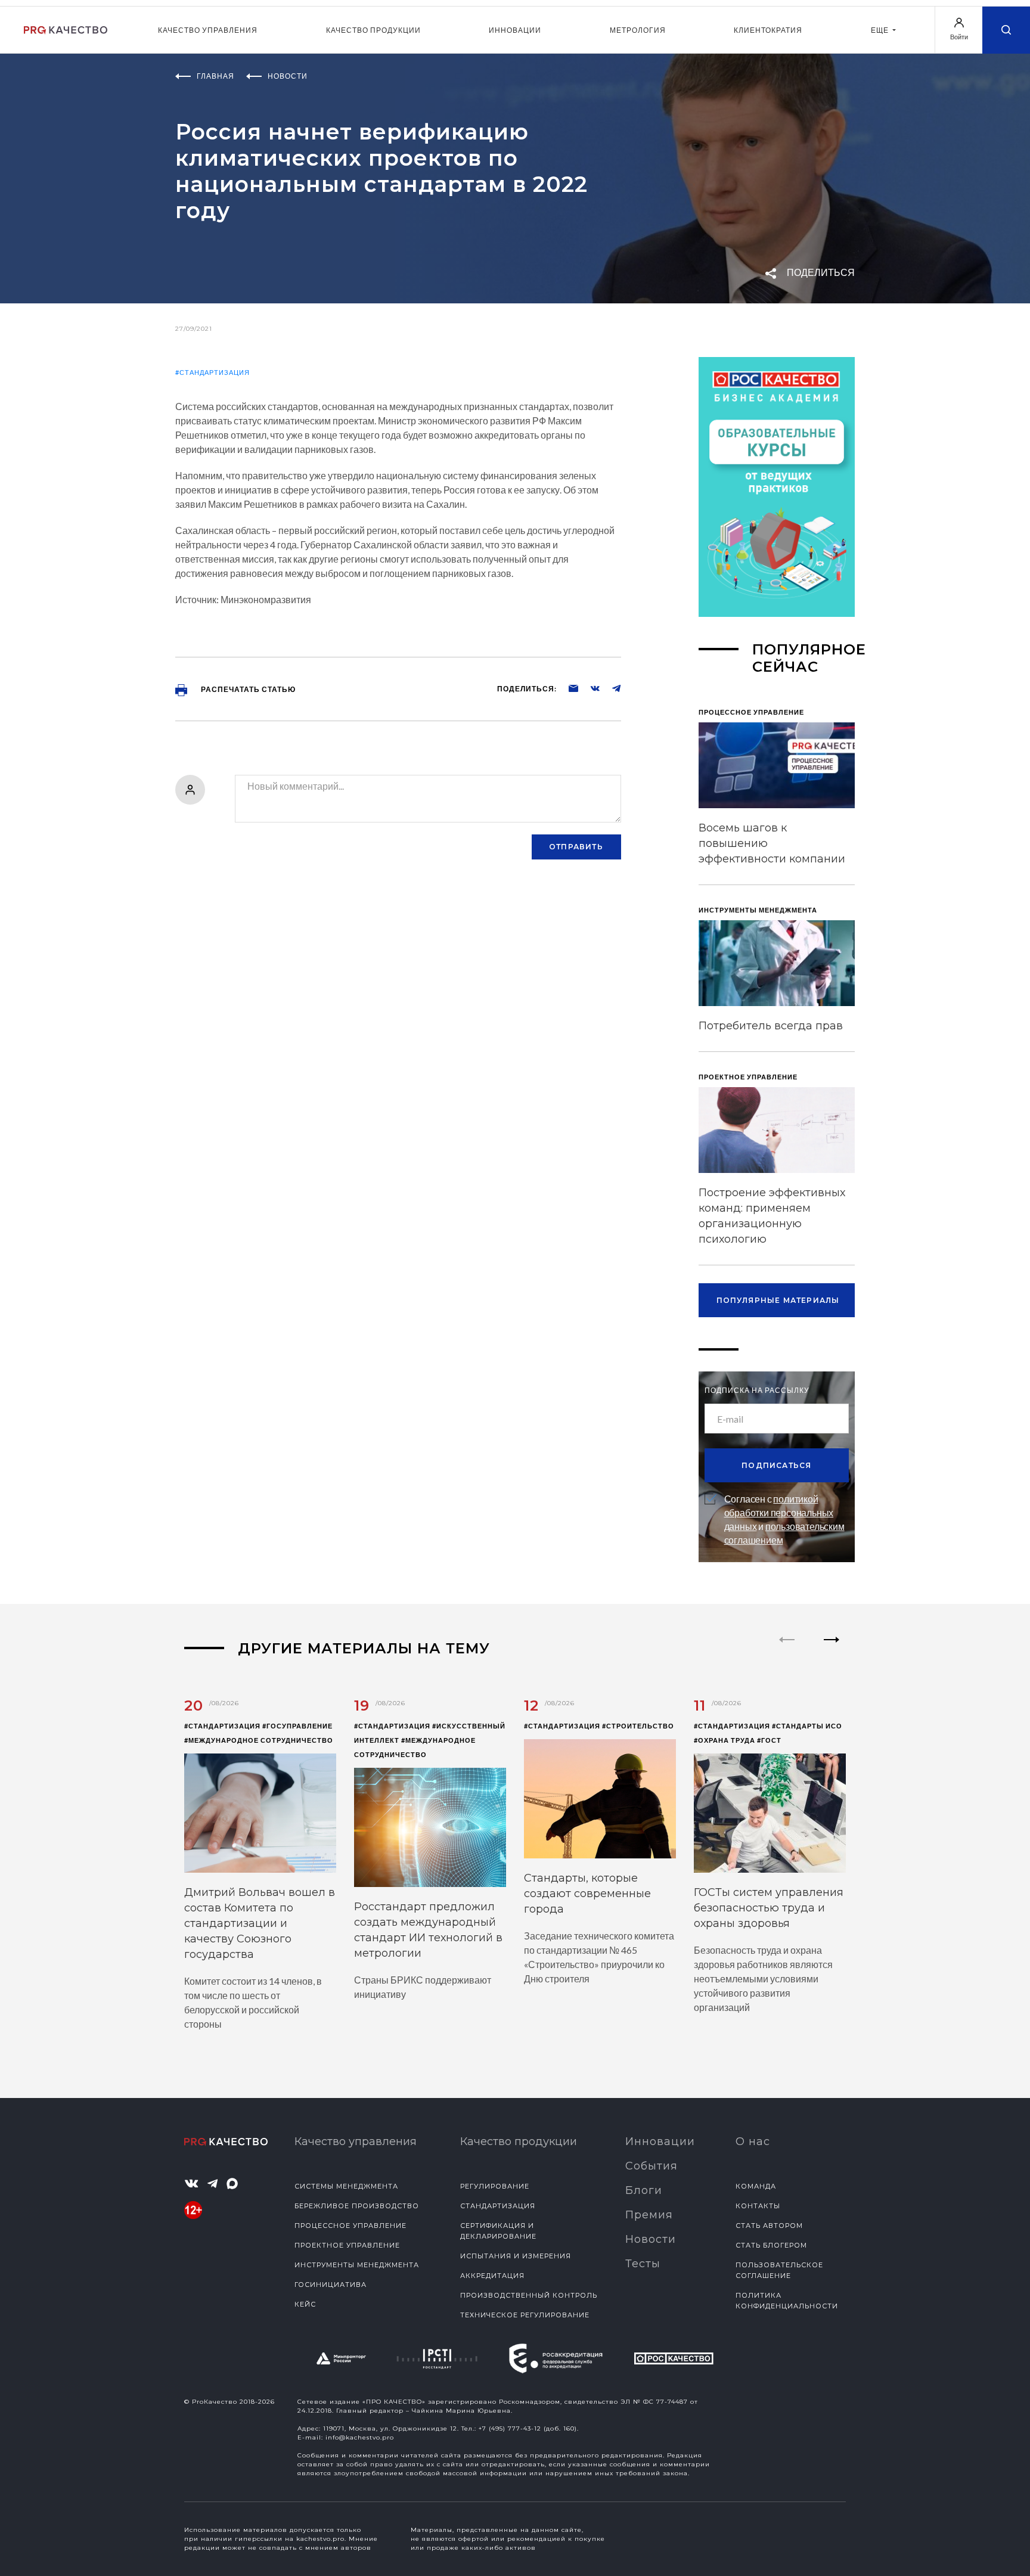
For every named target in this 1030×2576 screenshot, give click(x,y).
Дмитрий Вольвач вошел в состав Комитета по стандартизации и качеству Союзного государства (260, 1923)
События (651, 2166)
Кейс (305, 2304)
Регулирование (495, 2186)
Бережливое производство (357, 2206)
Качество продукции (373, 30)
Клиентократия (768, 30)
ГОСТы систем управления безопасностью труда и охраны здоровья (769, 1908)
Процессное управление (350, 2226)
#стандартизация (212, 372)
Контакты (758, 2206)
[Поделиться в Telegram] (610, 688)
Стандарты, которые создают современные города (587, 1894)
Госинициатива (331, 2285)
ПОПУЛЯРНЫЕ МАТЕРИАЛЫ (778, 1300)
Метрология (638, 30)
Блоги (644, 2190)
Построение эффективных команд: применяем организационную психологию (772, 1216)
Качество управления (208, 30)
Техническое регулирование (525, 2315)
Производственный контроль (529, 2295)
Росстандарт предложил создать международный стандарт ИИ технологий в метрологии (428, 1930)
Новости (651, 2239)
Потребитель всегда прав (771, 1026)
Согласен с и (784, 1519)
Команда (756, 2186)
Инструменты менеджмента (357, 2265)
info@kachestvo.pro (360, 2437)
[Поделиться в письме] (567, 688)
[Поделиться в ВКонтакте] (589, 688)
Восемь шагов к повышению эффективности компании (772, 843)
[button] (832, 1650)
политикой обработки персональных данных (779, 1512)
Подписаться (776, 1465)
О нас (753, 2142)
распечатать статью (247, 689)
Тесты (643, 2264)
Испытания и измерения (516, 2256)
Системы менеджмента (346, 2186)
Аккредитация (492, 2276)
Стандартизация (498, 2206)
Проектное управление (347, 2245)
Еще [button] (881, 30)
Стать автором (769, 2226)
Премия (649, 2215)
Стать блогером (771, 2245)
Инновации (515, 30)
